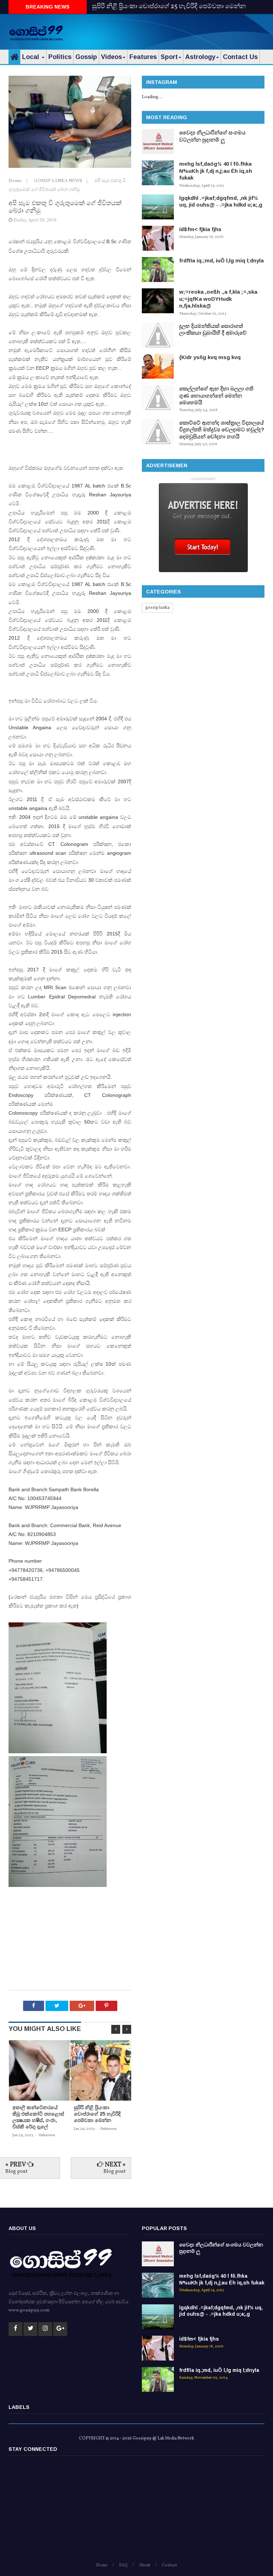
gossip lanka (157, 608)
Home (16, 181)
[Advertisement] (181, 30)
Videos (111, 57)
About (145, 2565)
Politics (60, 57)
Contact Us (240, 57)
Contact (169, 2565)
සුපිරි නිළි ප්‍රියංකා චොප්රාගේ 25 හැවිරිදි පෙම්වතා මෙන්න (169, 7)
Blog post (16, 2172)
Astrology (200, 57)
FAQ (123, 2565)
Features (143, 57)
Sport (169, 57)
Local (31, 57)
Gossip (86, 57)
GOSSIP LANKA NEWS (59, 181)
